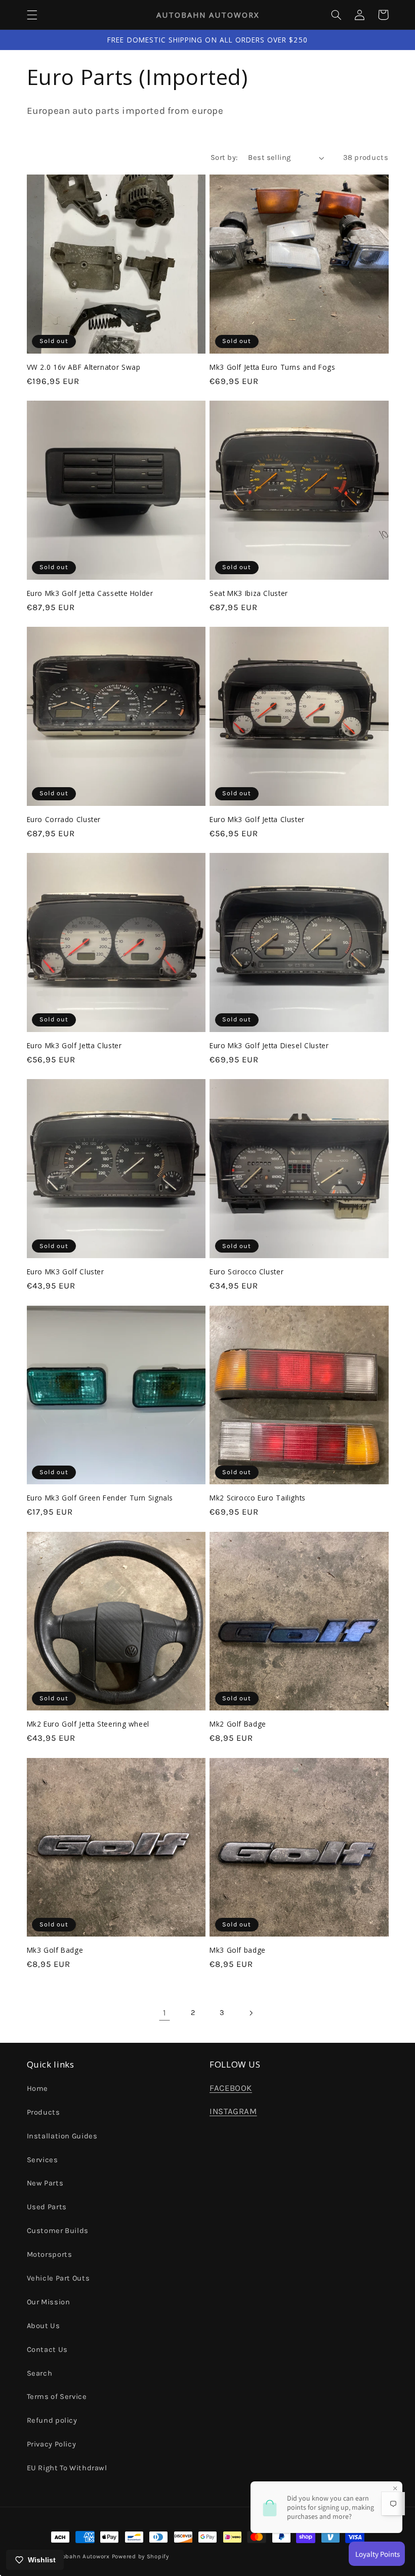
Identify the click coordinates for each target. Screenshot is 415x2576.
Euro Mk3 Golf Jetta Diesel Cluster (269, 1046)
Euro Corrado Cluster (64, 820)
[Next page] (251, 2013)
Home (38, 2089)
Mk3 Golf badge (238, 1950)
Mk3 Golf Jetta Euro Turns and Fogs (272, 367)
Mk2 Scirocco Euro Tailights (258, 1498)
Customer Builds (58, 2231)
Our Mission (49, 2302)
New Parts (45, 2183)
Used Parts (47, 2207)
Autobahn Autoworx (81, 2556)
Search (40, 2373)
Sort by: (224, 158)
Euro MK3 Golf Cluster (66, 1272)
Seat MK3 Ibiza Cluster (249, 593)
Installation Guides (62, 2136)
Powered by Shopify (140, 2556)
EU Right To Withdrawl (67, 2468)
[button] (32, 15)
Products (44, 2112)
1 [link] (165, 2013)
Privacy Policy (52, 2444)
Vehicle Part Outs (58, 2278)
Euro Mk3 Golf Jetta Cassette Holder (90, 593)
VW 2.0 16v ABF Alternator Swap (84, 367)
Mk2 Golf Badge (238, 1724)
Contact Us (47, 2350)
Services (43, 2160)
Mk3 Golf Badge (55, 1950)
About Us (44, 2326)
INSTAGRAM (233, 2111)
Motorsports (50, 2255)
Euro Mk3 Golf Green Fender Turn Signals (100, 1498)
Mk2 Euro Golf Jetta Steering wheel (88, 1724)
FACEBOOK (231, 2088)
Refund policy (52, 2420)
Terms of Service (57, 2397)
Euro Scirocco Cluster (246, 1272)
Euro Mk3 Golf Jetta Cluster (257, 820)
